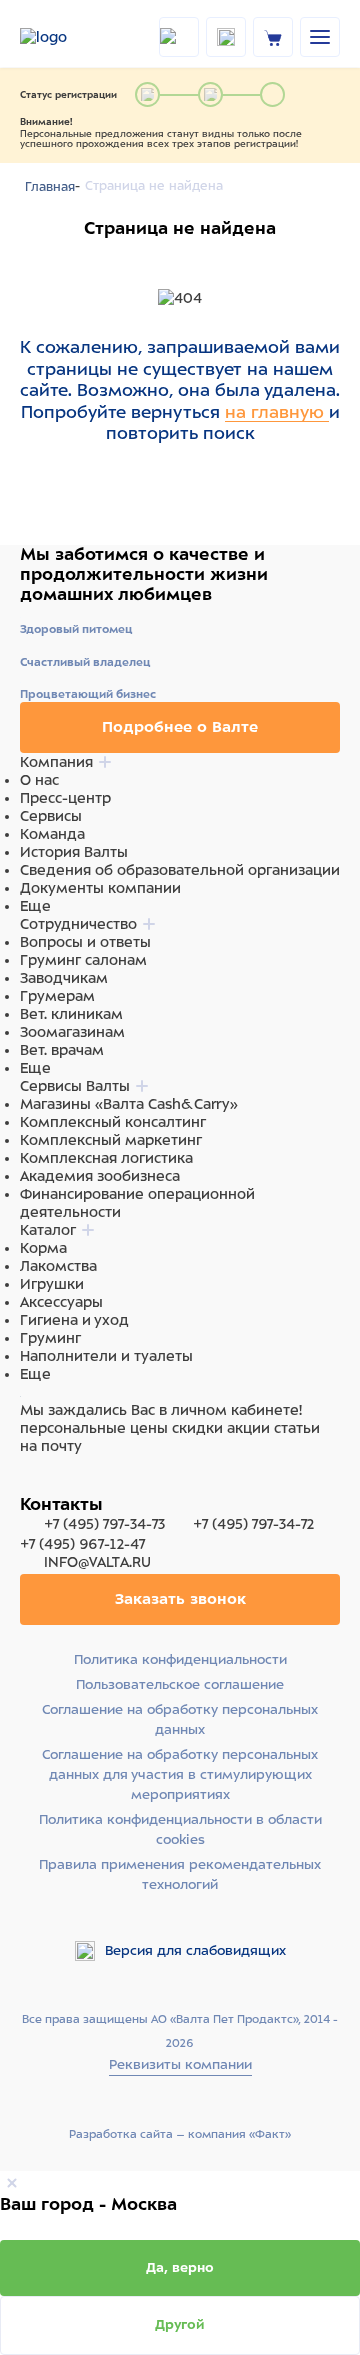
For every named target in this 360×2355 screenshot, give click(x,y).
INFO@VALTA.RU (95, 1562)
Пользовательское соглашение (180, 1684)
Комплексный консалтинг (113, 1122)
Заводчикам (64, 978)
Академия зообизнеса (100, 1176)
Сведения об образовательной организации (180, 870)
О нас (39, 780)
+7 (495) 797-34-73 (104, 1524)
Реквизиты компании (180, 2064)
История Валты (74, 852)
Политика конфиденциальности (180, 1659)
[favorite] (226, 37)
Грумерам (57, 996)
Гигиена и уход (74, 1320)
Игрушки (52, 1284)
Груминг (50, 1338)
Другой (180, 2324)
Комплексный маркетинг (111, 1140)
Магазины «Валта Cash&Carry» (129, 1104)
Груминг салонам (83, 960)
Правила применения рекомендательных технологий (180, 1874)
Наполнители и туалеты (106, 1356)
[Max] (56, 1484)
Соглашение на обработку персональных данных (180, 1719)
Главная (50, 187)
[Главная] (64, 37)
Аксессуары (61, 1302)
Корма (43, 1248)
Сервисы (51, 816)
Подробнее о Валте (180, 727)
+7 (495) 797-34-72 (253, 1524)
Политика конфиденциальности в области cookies (180, 1829)
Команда (52, 834)
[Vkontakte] (78, 1484)
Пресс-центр (65, 798)
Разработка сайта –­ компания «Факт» (180, 2134)
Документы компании (100, 888)
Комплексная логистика (106, 1158)
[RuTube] (32, 1484)
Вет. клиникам (71, 1014)
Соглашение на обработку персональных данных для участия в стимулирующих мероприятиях (180, 1774)
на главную (277, 412)
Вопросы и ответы (85, 942)
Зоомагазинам (72, 1032)
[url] (273, 36)
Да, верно (180, 2267)
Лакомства (58, 1266)
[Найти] (179, 37)
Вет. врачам (62, 1050)
